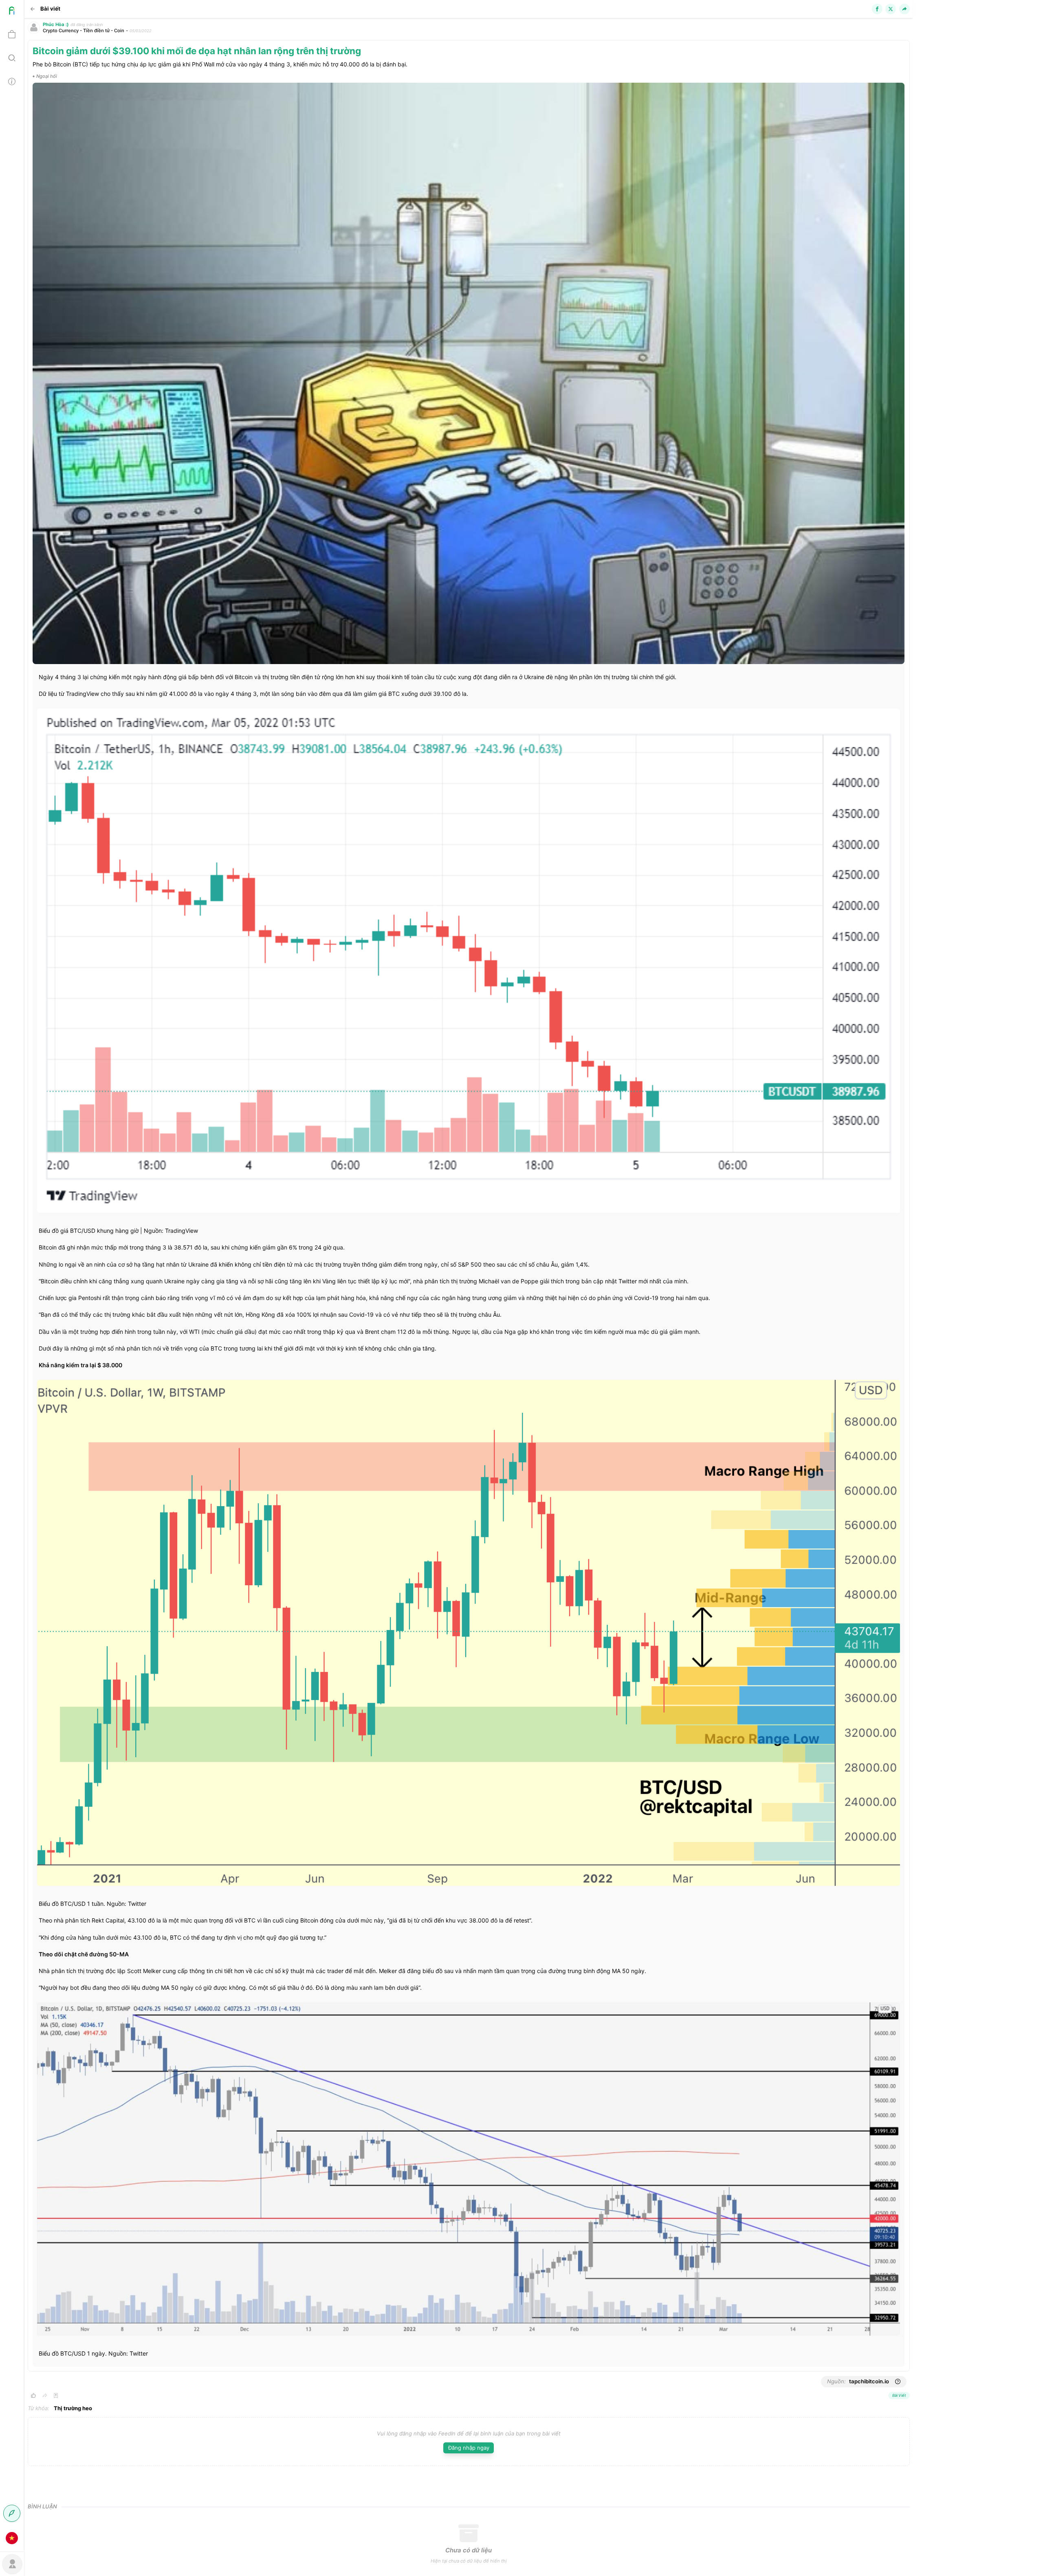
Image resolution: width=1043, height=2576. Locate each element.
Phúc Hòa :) (56, 24)
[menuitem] (12, 12)
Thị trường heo (73, 2408)
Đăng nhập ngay (469, 2448)
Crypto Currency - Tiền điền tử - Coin (84, 31)
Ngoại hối (47, 76)
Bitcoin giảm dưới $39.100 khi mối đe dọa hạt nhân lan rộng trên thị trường (197, 51)
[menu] (12, 1275)
